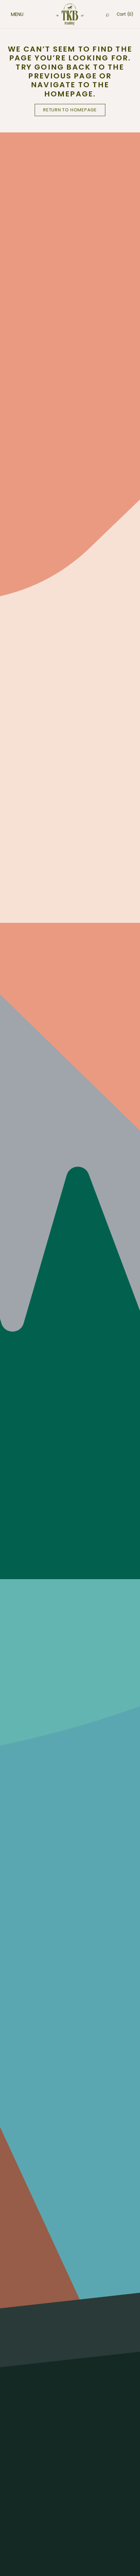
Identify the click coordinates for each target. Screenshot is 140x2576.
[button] (10, 14)
